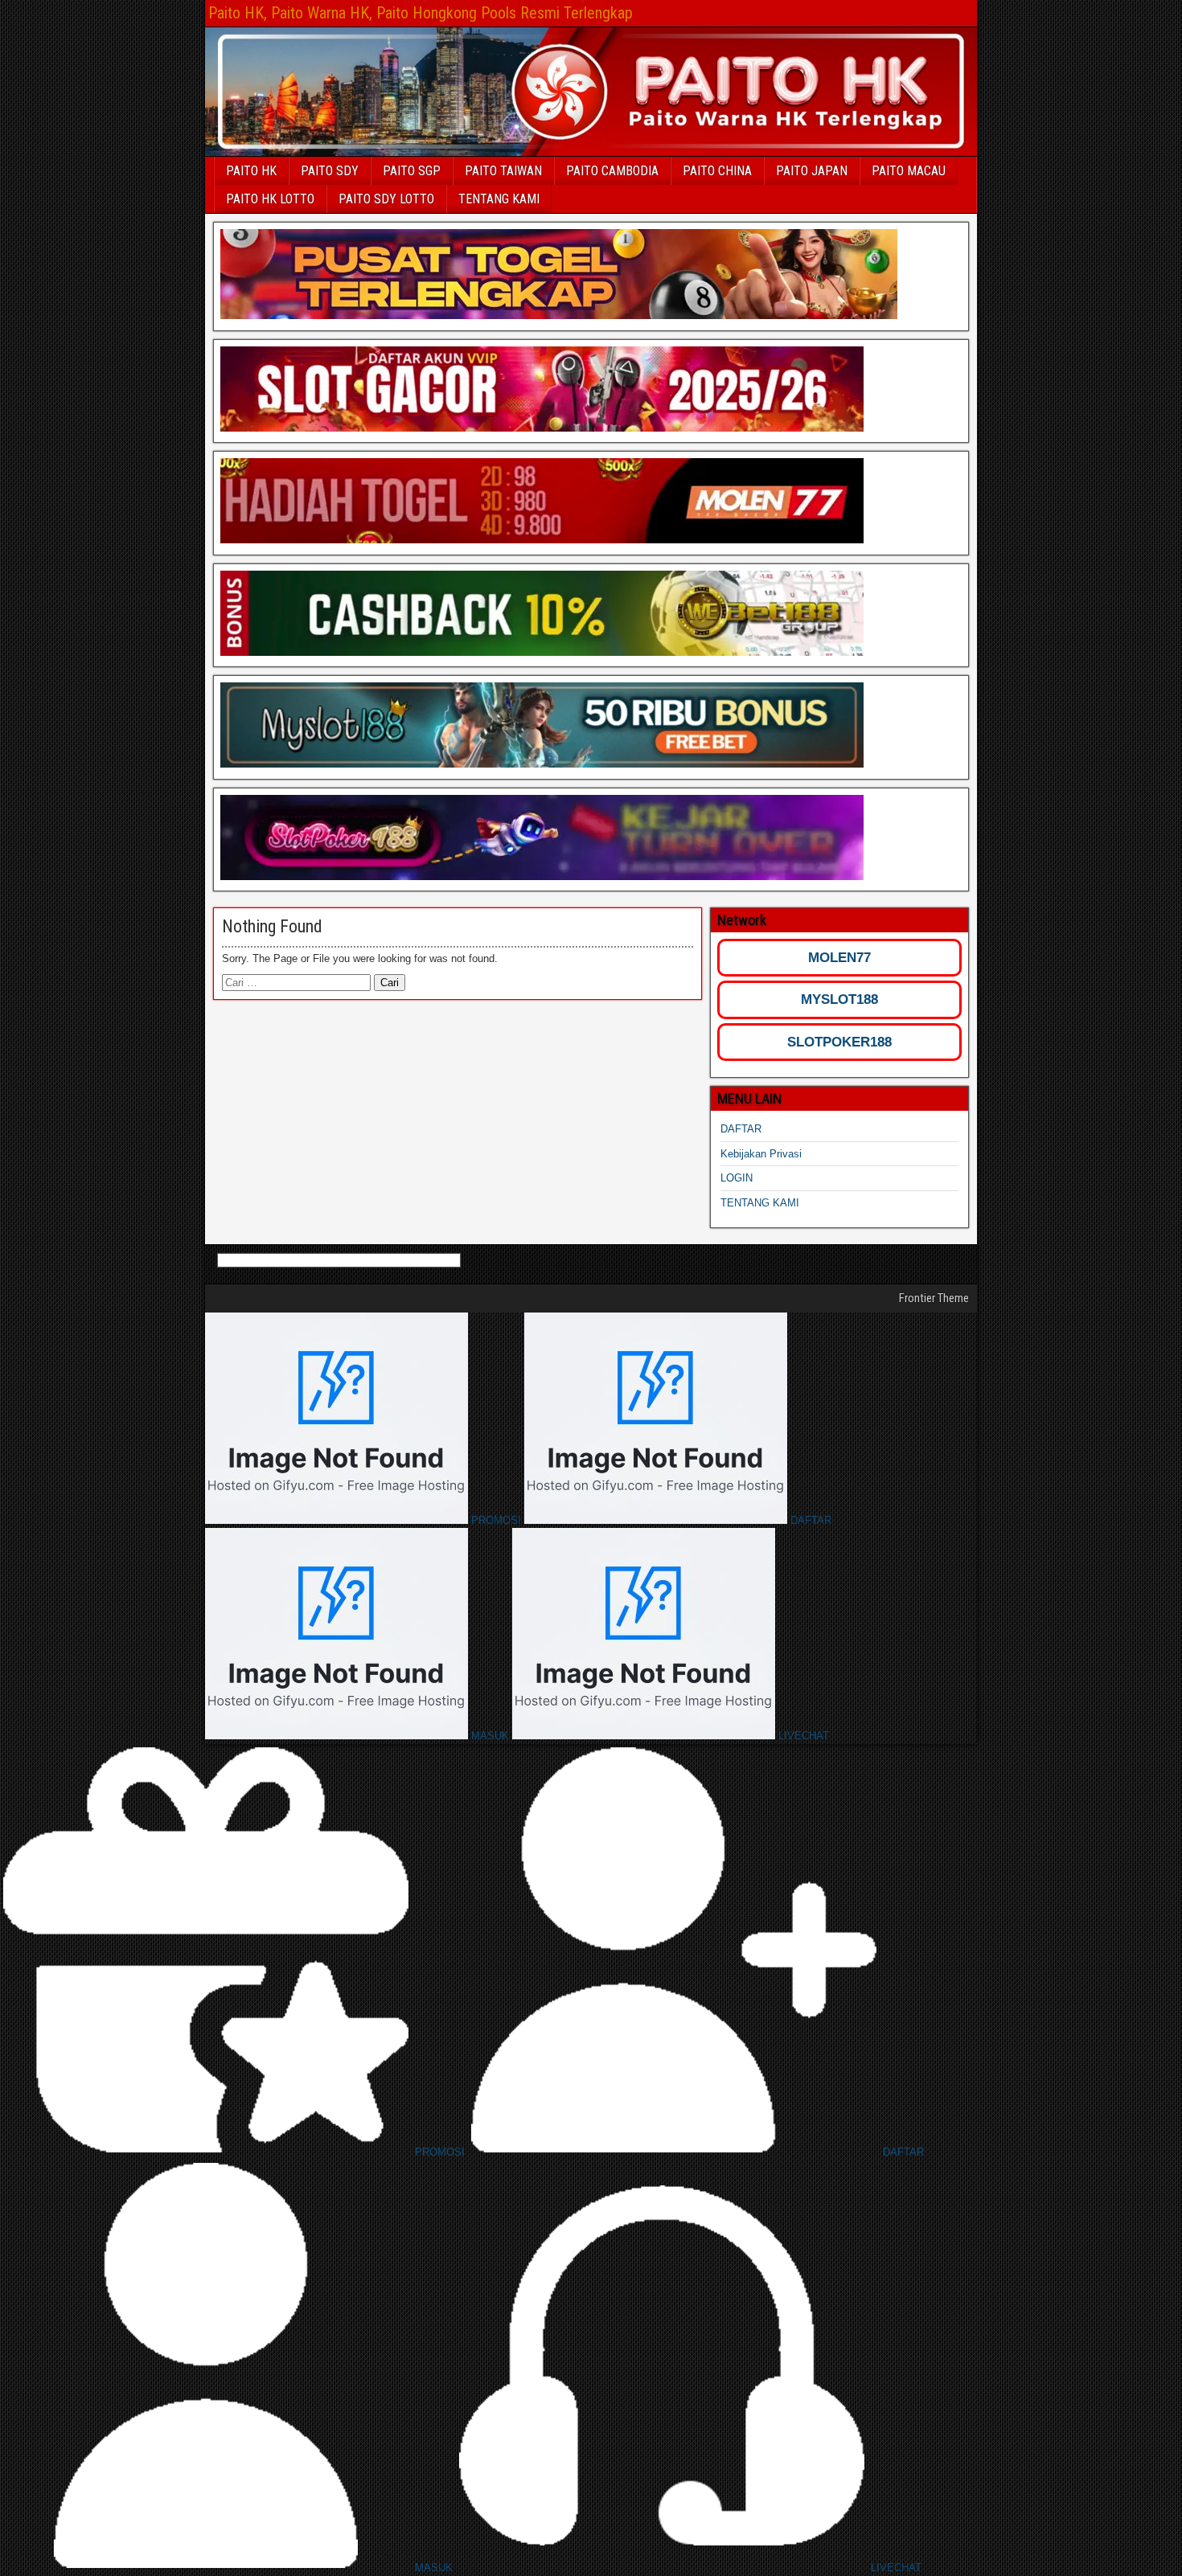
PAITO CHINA (717, 171)
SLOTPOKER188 (839, 1042)
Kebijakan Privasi (761, 1154)
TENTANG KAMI (499, 199)
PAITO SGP (412, 171)
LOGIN (737, 1178)
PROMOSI (496, 1520)
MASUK (490, 1736)
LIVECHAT (802, 1736)
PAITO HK (251, 171)
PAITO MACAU (909, 171)
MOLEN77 (839, 958)
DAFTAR (741, 1129)
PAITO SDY (330, 171)
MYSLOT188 (839, 999)
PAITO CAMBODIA (612, 171)
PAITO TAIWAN (503, 171)
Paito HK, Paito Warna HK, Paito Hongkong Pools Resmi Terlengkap (421, 13)
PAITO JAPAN (812, 171)
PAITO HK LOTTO (270, 199)
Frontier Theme (934, 1298)
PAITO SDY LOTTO (386, 199)
